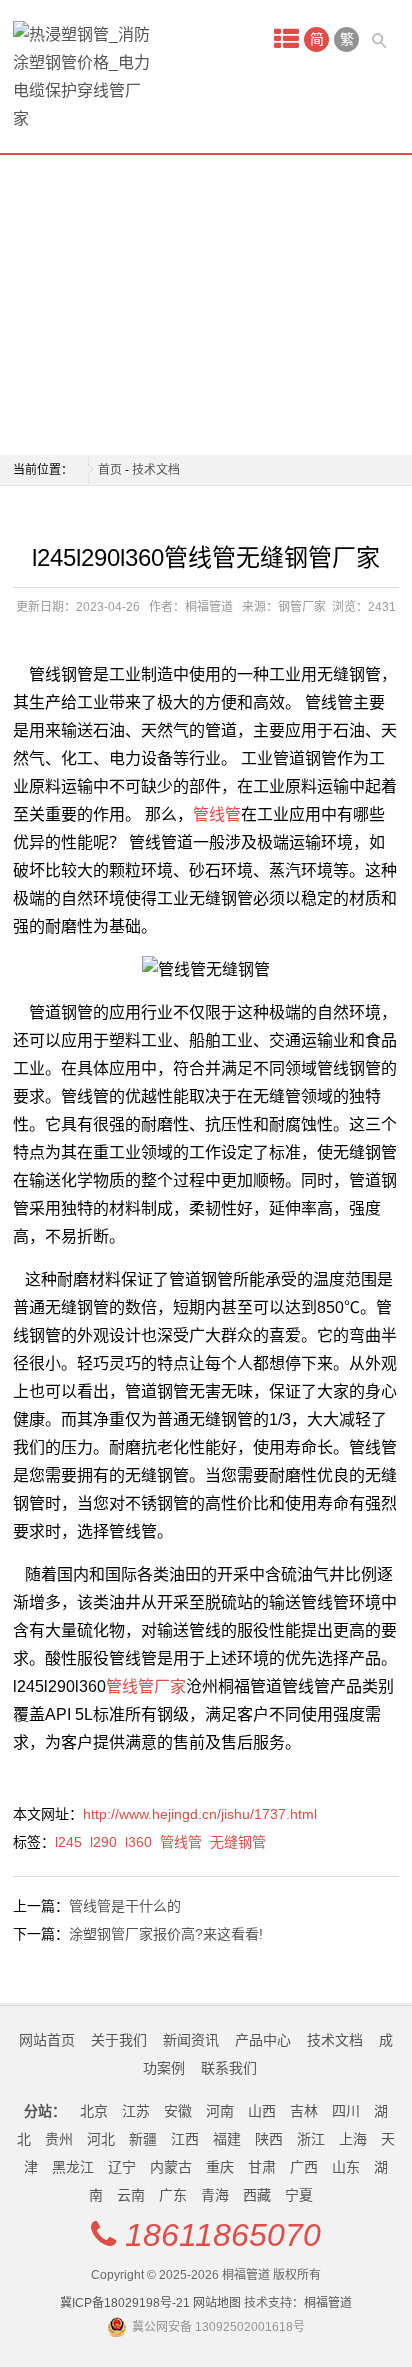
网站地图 (217, 2303)
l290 (103, 1842)
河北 (101, 2139)
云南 (131, 2195)
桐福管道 (328, 2303)
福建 (227, 2139)
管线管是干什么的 (125, 1906)
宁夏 (299, 2195)
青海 (215, 2195)
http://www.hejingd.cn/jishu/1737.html (200, 1814)
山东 (346, 2167)
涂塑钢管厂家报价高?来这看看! (166, 1934)
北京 (94, 2111)
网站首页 (47, 2040)
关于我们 (119, 2040)
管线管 (217, 814)
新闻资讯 (191, 2040)
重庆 (220, 2167)
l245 (68, 1842)
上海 (353, 2139)
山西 (262, 2111)
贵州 (59, 2139)
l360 (138, 1842)
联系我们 (229, 2068)
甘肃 (262, 2167)
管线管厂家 (146, 1686)
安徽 (178, 2111)
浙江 (311, 2139)
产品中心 (263, 2040)
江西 (185, 2139)
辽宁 (122, 2167)
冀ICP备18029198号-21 (125, 2303)
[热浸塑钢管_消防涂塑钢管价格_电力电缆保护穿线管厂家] (83, 77)
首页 (110, 470)
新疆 (143, 2139)
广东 (173, 2195)
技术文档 (156, 470)
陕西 (269, 2139)
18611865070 (223, 2235)
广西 (304, 2167)
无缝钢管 (238, 1842)
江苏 (136, 2111)
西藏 (257, 2195)
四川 (346, 2111)
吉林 (304, 2111)
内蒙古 (171, 2167)
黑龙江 (73, 2167)
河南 (220, 2111)
